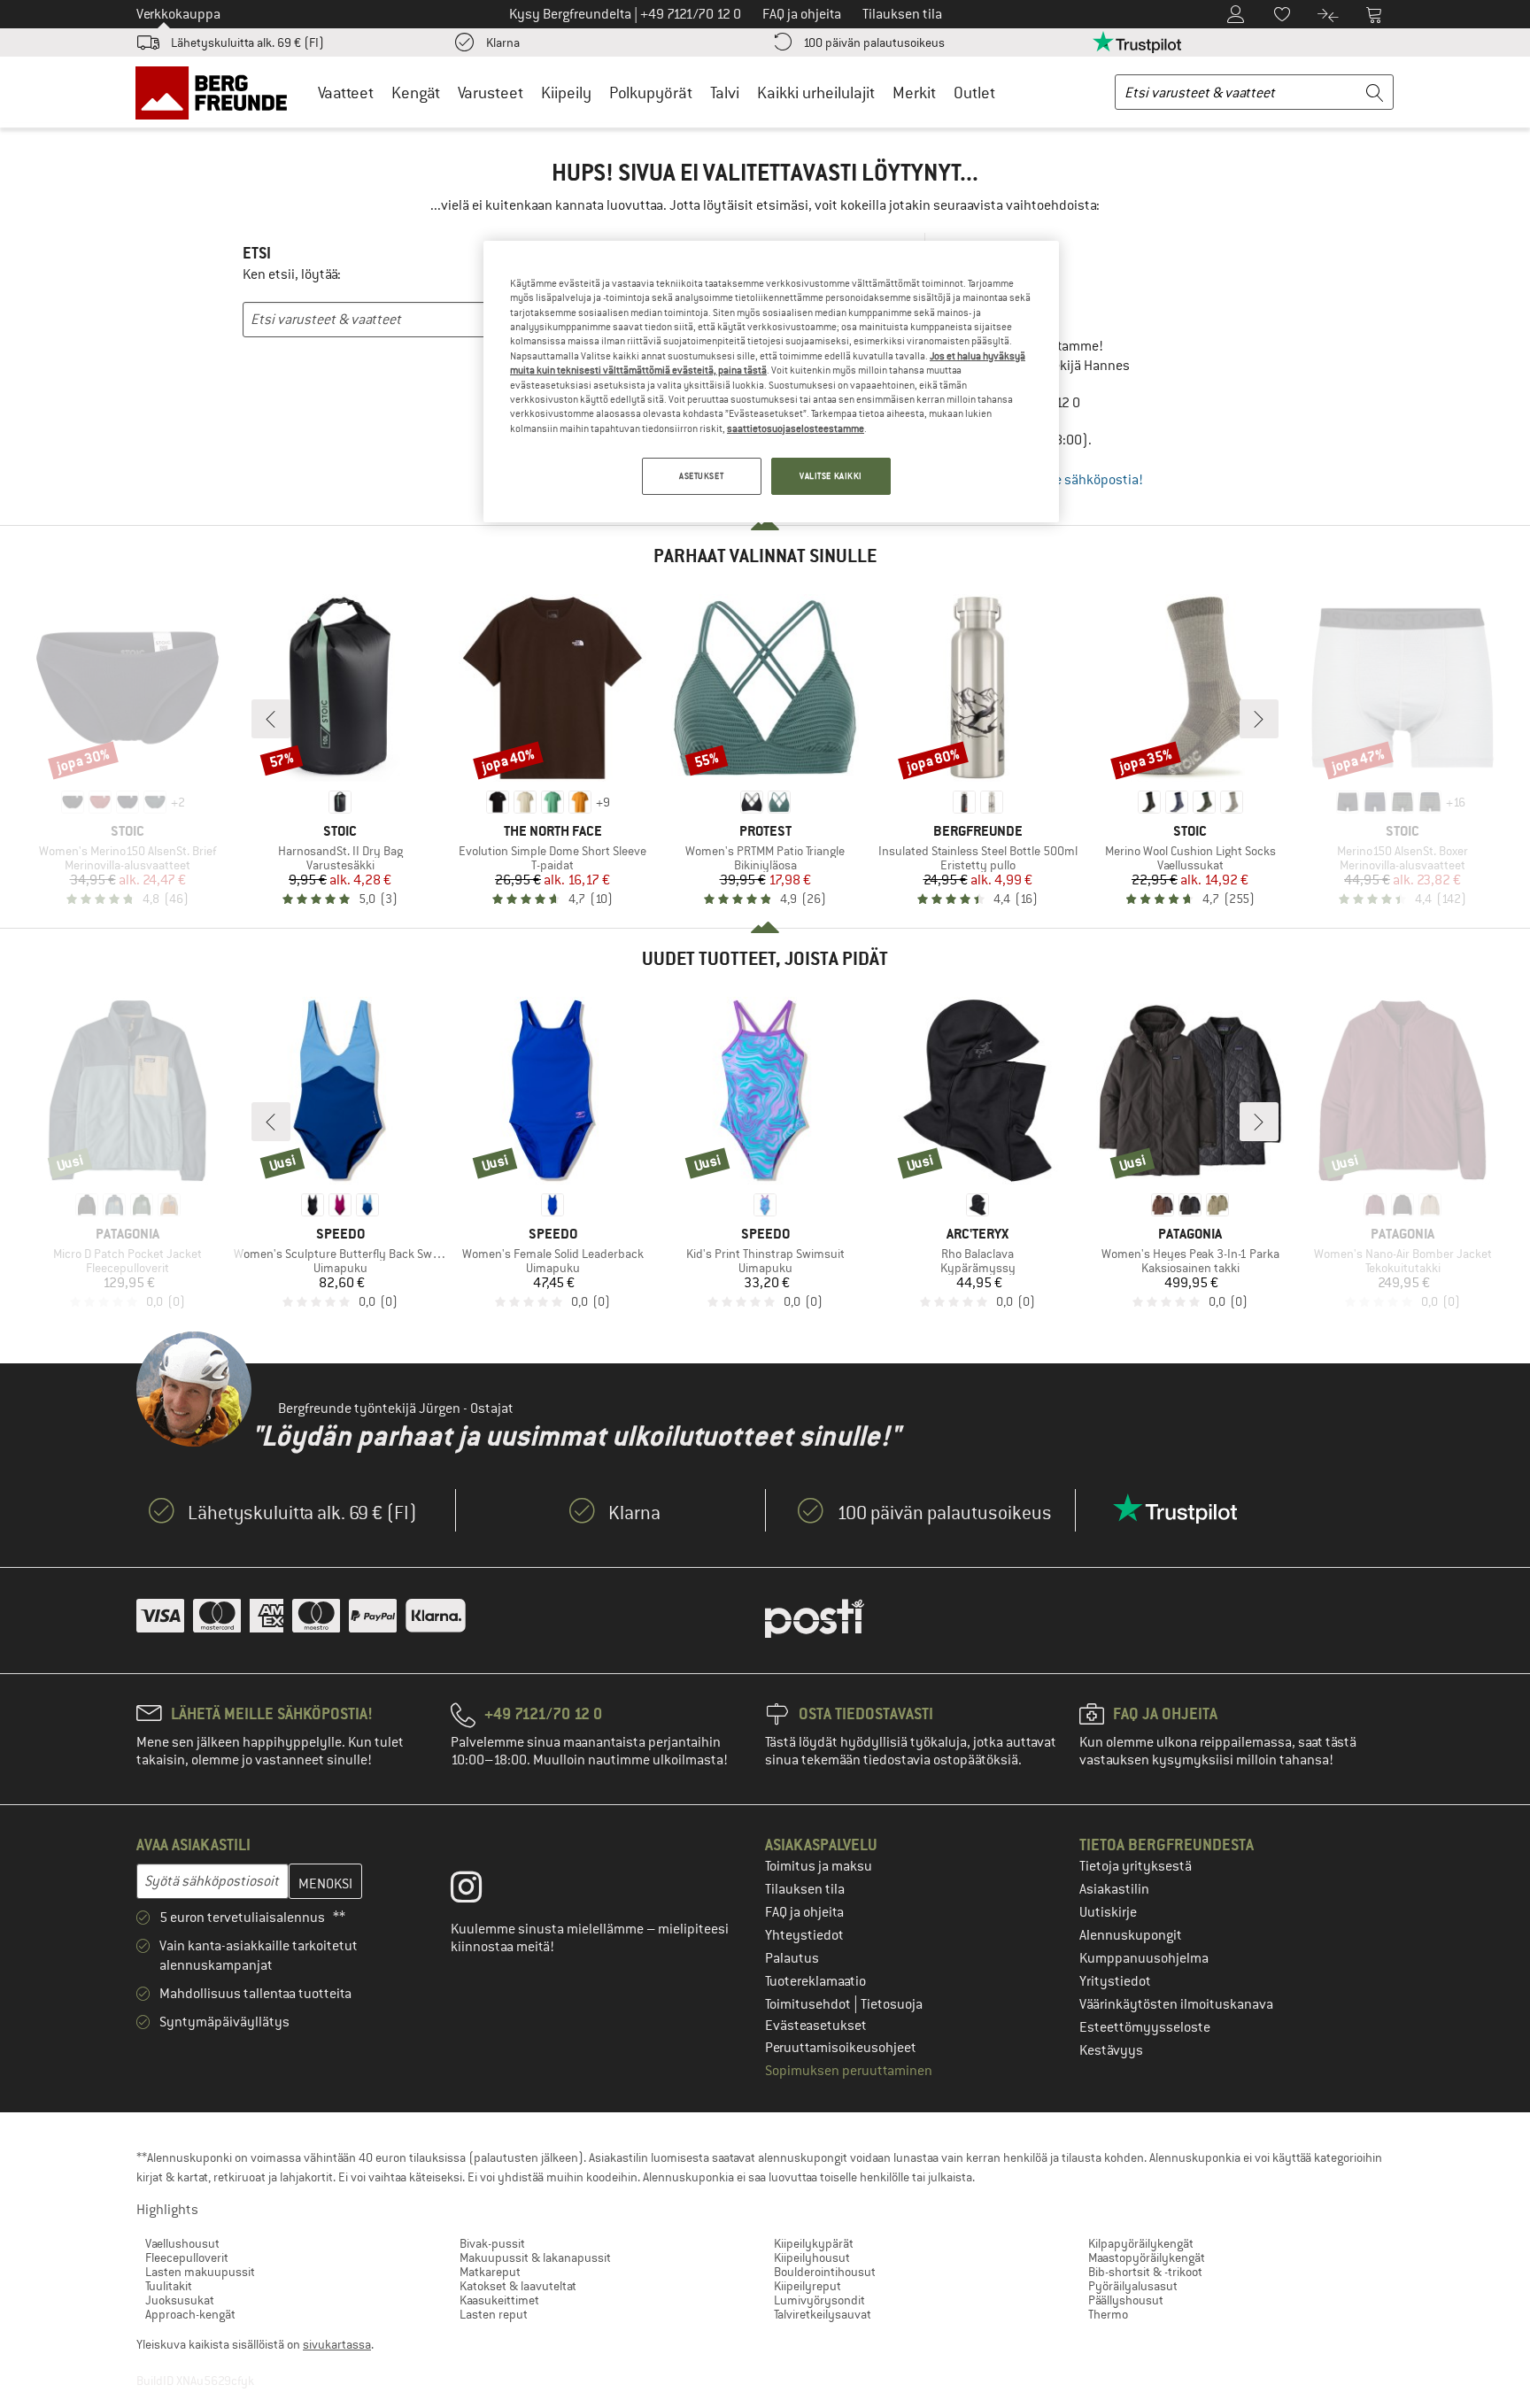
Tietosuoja (892, 2004)
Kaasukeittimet (499, 2300)
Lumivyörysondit (819, 2300)
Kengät (416, 93)
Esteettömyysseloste (1145, 2027)
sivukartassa (337, 2344)
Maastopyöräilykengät (1147, 2257)
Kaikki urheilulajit (816, 93)
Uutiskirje (1108, 1912)
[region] (771, 382)
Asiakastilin (1114, 1889)
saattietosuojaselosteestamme (796, 428)
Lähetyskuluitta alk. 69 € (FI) (247, 42)
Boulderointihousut (825, 2272)
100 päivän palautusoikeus (874, 42)
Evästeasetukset (816, 2026)
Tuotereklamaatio (815, 1981)
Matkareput (490, 2272)
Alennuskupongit (1131, 1935)
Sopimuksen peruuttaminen (849, 2071)
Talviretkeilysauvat (823, 2314)
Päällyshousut (1126, 2300)
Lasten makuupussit (200, 2272)
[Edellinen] (271, 719)
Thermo (1108, 2314)
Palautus (792, 1958)
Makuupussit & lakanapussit (535, 2257)
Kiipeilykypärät (814, 2243)
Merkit (914, 93)
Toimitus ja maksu (819, 1866)
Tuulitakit (169, 2286)
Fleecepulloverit (187, 2257)
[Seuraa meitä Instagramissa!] (479, 1891)
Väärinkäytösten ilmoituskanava (1176, 2004)
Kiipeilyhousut (812, 2257)
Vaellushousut (182, 2243)
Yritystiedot (1115, 1981)
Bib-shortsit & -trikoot (1145, 2272)
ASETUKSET (701, 476)
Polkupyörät (651, 93)
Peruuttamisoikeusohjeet (841, 2048)
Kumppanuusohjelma (1144, 1958)
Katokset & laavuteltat (518, 2286)
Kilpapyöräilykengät (1141, 2243)
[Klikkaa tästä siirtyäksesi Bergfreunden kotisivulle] (217, 92)
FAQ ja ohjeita (804, 1912)
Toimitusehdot (809, 2004)
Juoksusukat (180, 2300)
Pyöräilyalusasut (1133, 2286)
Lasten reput (494, 2314)
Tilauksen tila (805, 1889)
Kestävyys (1111, 2050)
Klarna (503, 42)
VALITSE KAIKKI (831, 476)
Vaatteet (346, 93)
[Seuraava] (1259, 719)
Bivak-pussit (492, 2243)
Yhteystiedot (804, 1935)
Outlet (974, 93)
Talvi (725, 93)
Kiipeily (566, 93)
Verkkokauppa (178, 14)
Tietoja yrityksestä (1136, 1866)
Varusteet (491, 93)
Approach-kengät (190, 2314)
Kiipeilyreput (807, 2286)
